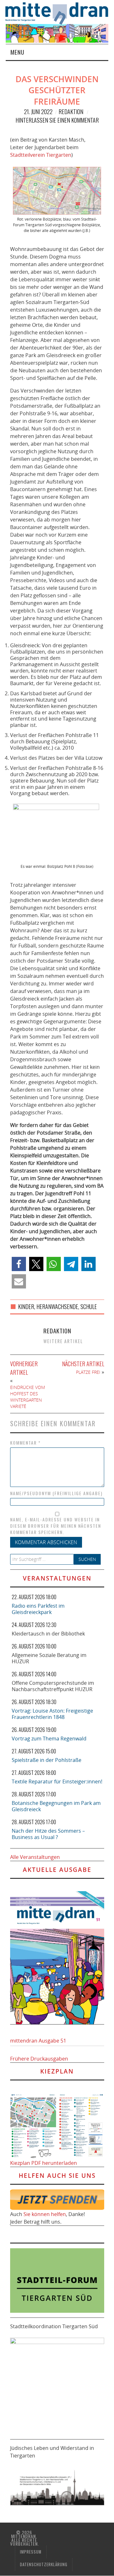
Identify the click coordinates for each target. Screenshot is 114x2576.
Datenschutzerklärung (44, 2564)
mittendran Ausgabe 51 (38, 2041)
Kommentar (25, 1443)
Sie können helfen (45, 2214)
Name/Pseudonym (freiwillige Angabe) (56, 1493)
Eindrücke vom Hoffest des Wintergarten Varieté (28, 1397)
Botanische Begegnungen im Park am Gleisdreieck (56, 1806)
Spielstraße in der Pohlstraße (47, 1760)
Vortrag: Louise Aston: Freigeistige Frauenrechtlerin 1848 (52, 1714)
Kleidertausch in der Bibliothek (48, 1634)
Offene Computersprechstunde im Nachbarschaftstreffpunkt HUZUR (53, 1686)
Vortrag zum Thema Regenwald (49, 1739)
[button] (19, 1264)
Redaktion (71, 112)
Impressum (31, 2552)
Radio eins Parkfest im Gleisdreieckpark (38, 1609)
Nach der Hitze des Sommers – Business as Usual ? (48, 1834)
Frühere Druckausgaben (39, 2059)
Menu (17, 52)
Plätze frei (88, 1372)
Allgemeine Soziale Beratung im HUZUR (49, 1658)
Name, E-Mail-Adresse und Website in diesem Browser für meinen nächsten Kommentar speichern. (56, 1526)
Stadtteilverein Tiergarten (41, 155)
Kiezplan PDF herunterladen (44, 2163)
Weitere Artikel (63, 1341)
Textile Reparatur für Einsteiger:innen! (57, 1781)
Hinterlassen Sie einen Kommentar (57, 120)
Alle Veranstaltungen (35, 1857)
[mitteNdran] (60, 13)
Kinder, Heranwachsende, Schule (57, 1306)
